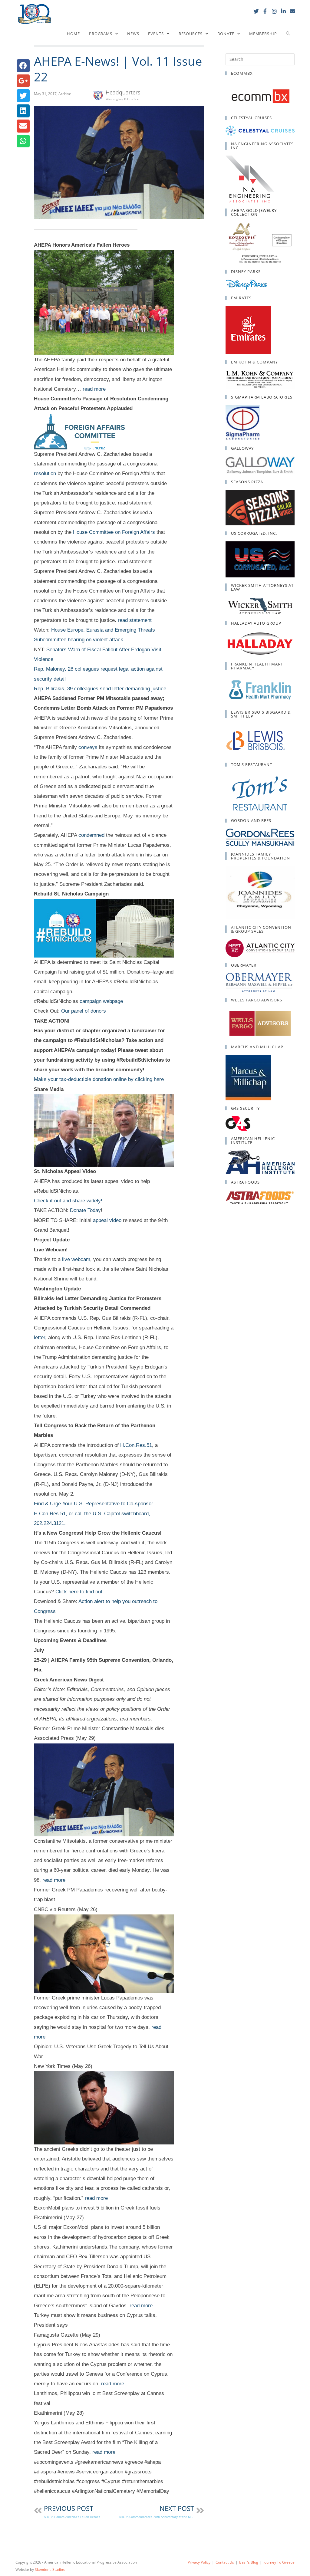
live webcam (76, 1259)
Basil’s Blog (249, 2562)
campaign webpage (101, 1001)
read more (94, 389)
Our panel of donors (84, 1011)
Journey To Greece (279, 2562)
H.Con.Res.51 (136, 1445)
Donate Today (85, 1210)
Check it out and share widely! (68, 1201)
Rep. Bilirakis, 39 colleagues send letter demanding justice (100, 689)
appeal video (107, 1220)
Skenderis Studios (50, 2569)
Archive (65, 94)
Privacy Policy (199, 2562)
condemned (91, 835)
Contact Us (225, 2562)
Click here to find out (79, 1592)
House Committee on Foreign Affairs (114, 532)
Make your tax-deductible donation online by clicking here (99, 1079)
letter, (40, 1337)
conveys (88, 747)
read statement (135, 620)
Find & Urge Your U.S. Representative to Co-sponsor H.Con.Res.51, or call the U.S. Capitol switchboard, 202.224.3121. (94, 1513)
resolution (45, 473)
